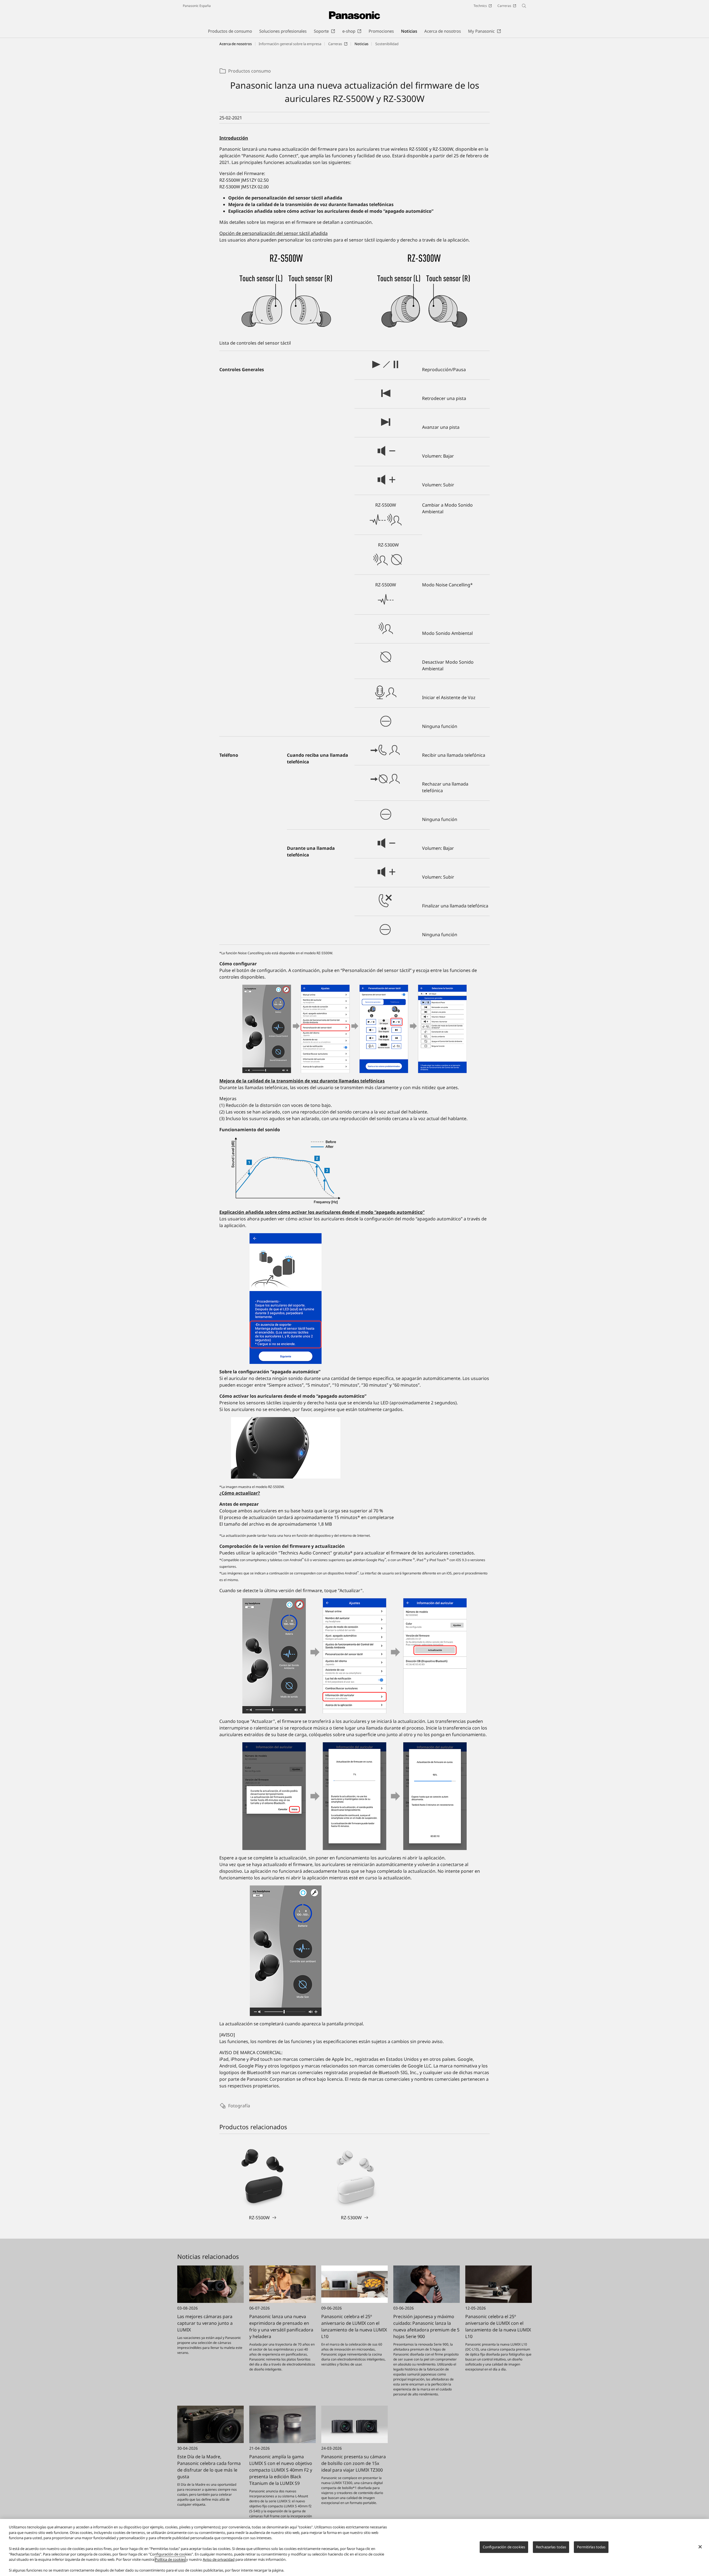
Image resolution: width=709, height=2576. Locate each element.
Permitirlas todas (591, 2547)
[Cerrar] (700, 2547)
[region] (354, 2547)
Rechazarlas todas (551, 2547)
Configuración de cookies (504, 2547)
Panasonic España (197, 6)
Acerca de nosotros (236, 44)
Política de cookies (170, 2559)
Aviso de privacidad (219, 2559)
